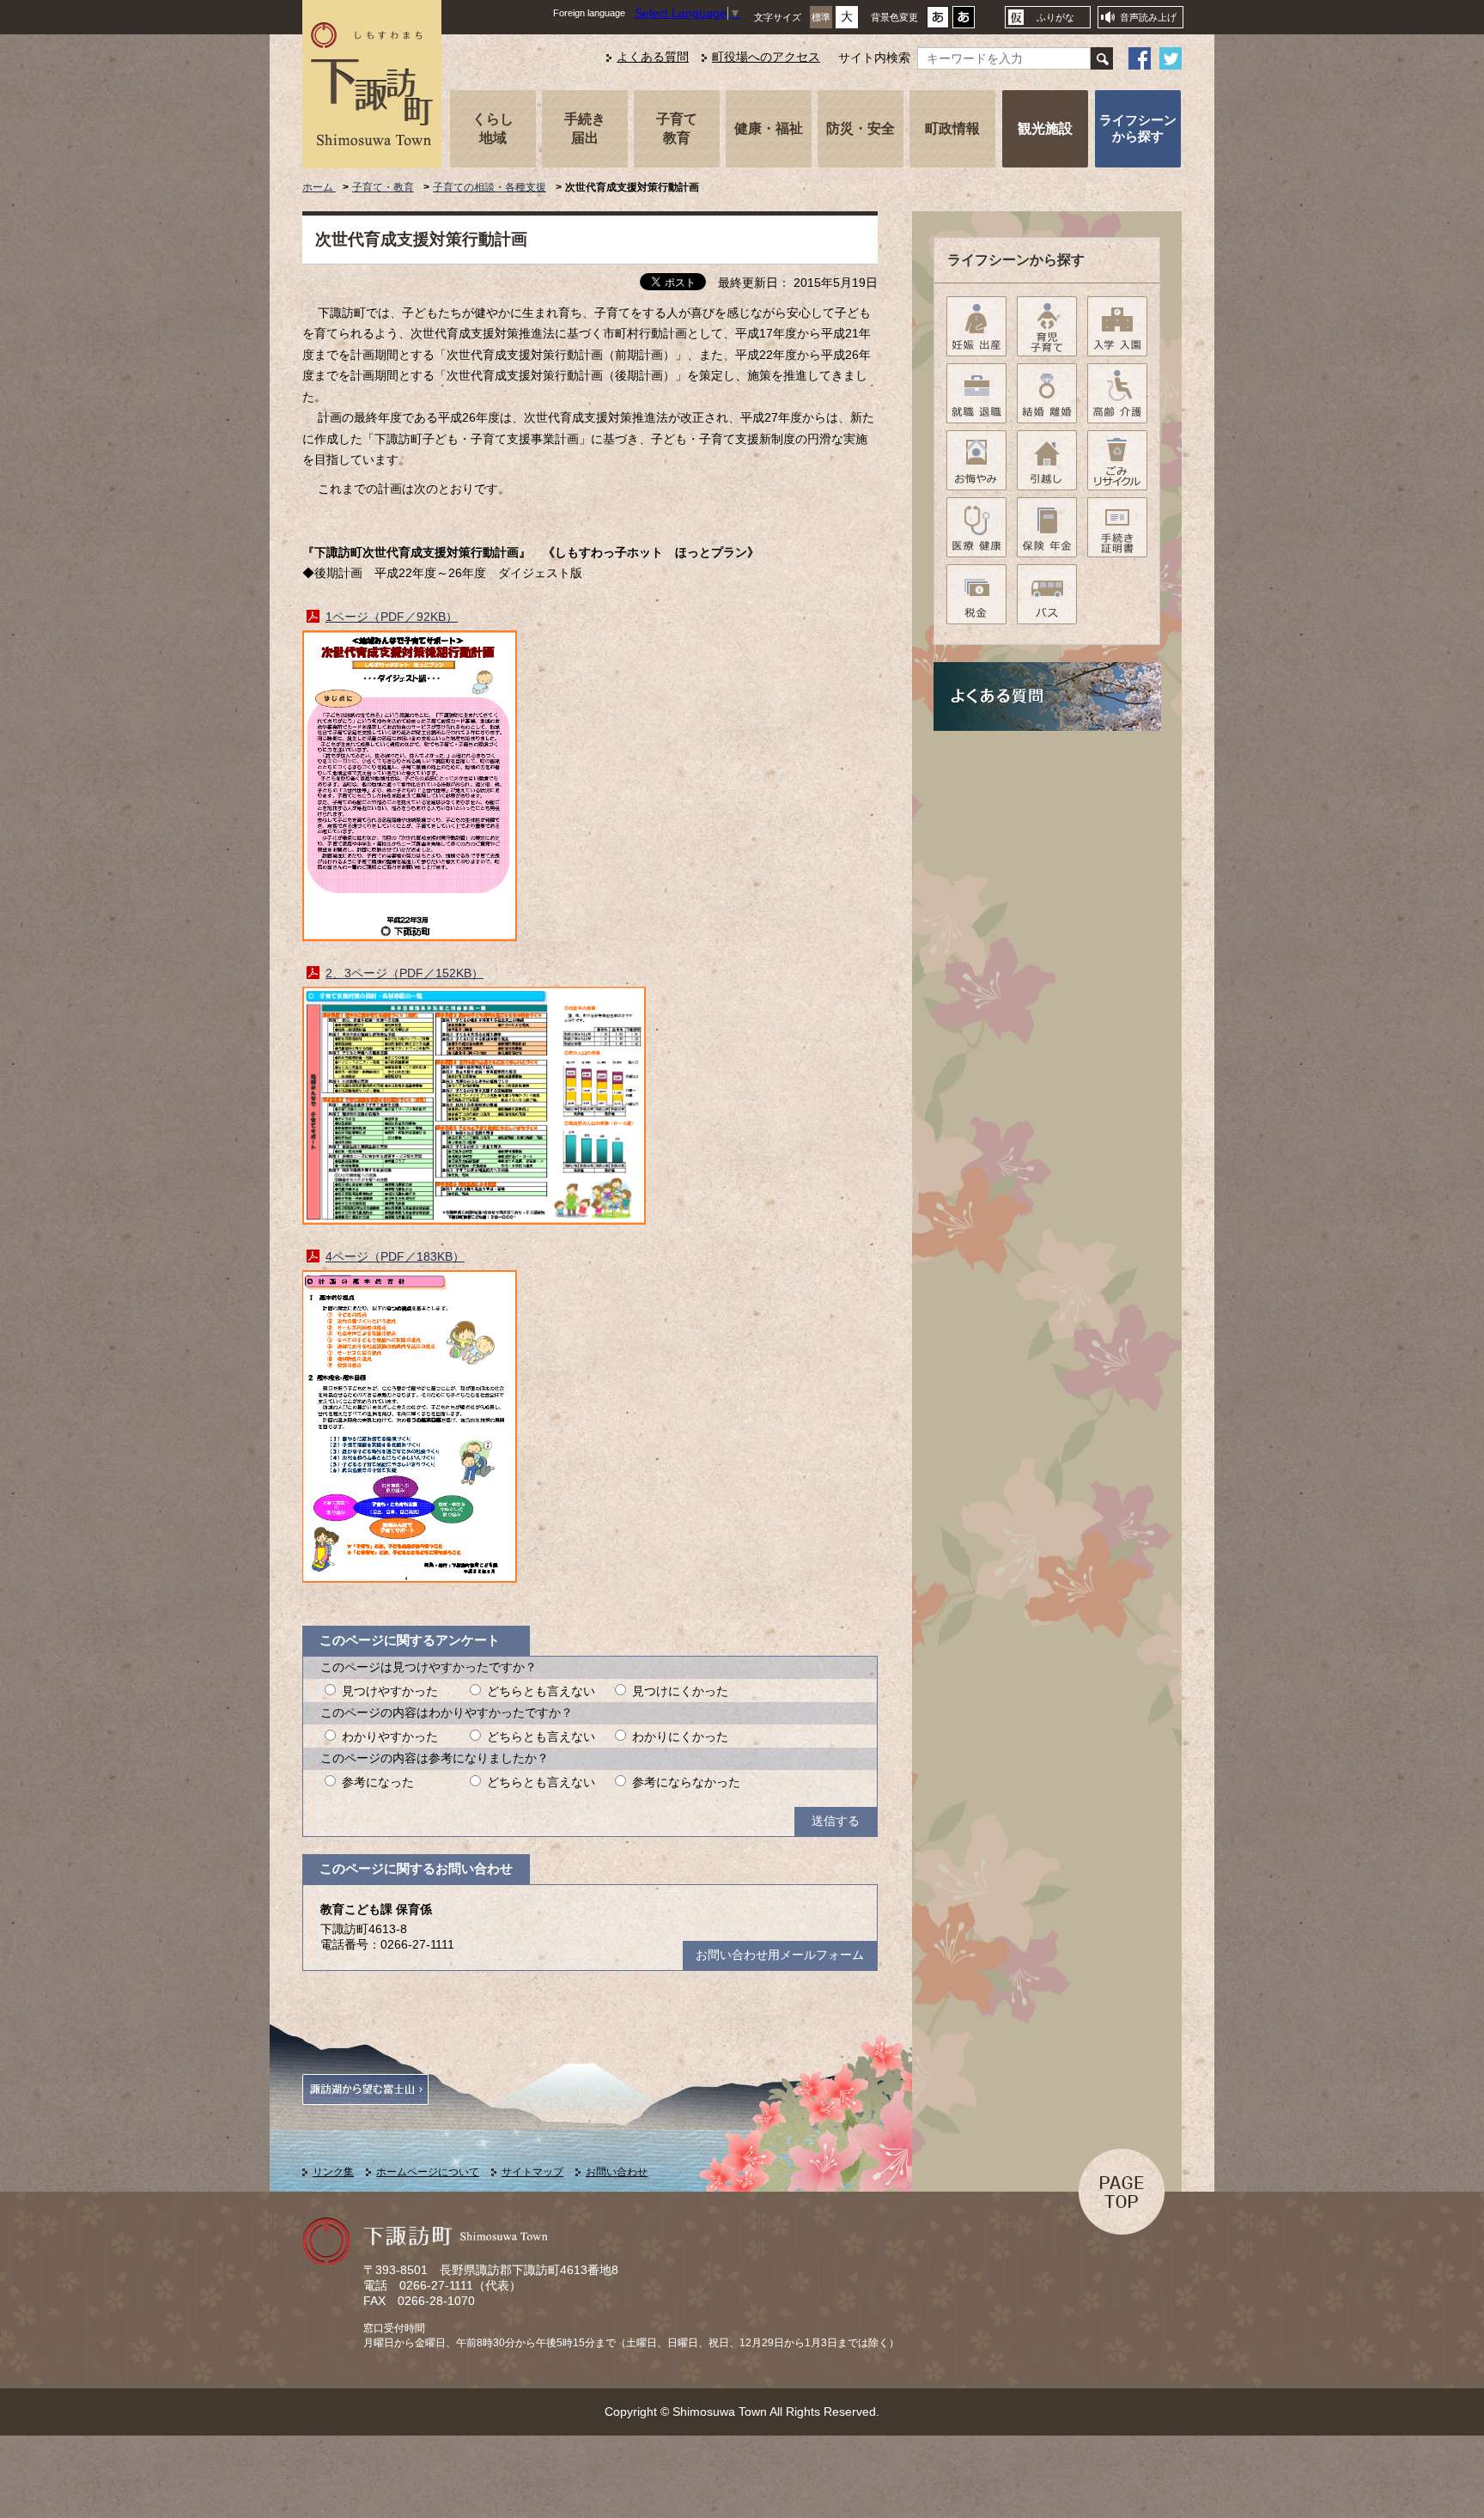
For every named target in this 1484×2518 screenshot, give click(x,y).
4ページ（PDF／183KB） (395, 1257)
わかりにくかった (680, 1737)
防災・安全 (861, 128)
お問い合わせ (617, 2172)
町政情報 (952, 128)
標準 (821, 17)
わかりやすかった (390, 1737)
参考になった (378, 1782)
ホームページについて (428, 2172)
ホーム (319, 187)
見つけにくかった (680, 1691)
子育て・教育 (383, 187)
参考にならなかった (686, 1782)
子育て (677, 128)
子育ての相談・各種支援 (490, 187)
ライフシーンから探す (1138, 128)
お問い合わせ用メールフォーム (780, 1955)
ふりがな (1055, 17)
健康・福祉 (769, 128)
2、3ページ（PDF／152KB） (404, 973)
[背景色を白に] (938, 22)
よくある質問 (653, 57)
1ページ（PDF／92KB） (392, 617)
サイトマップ (532, 2172)
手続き (585, 128)
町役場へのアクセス (766, 57)
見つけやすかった (390, 1691)
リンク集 (333, 2172)
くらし (493, 128)
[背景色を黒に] (964, 22)
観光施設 (1045, 128)
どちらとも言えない (541, 1691)
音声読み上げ (1148, 17)
